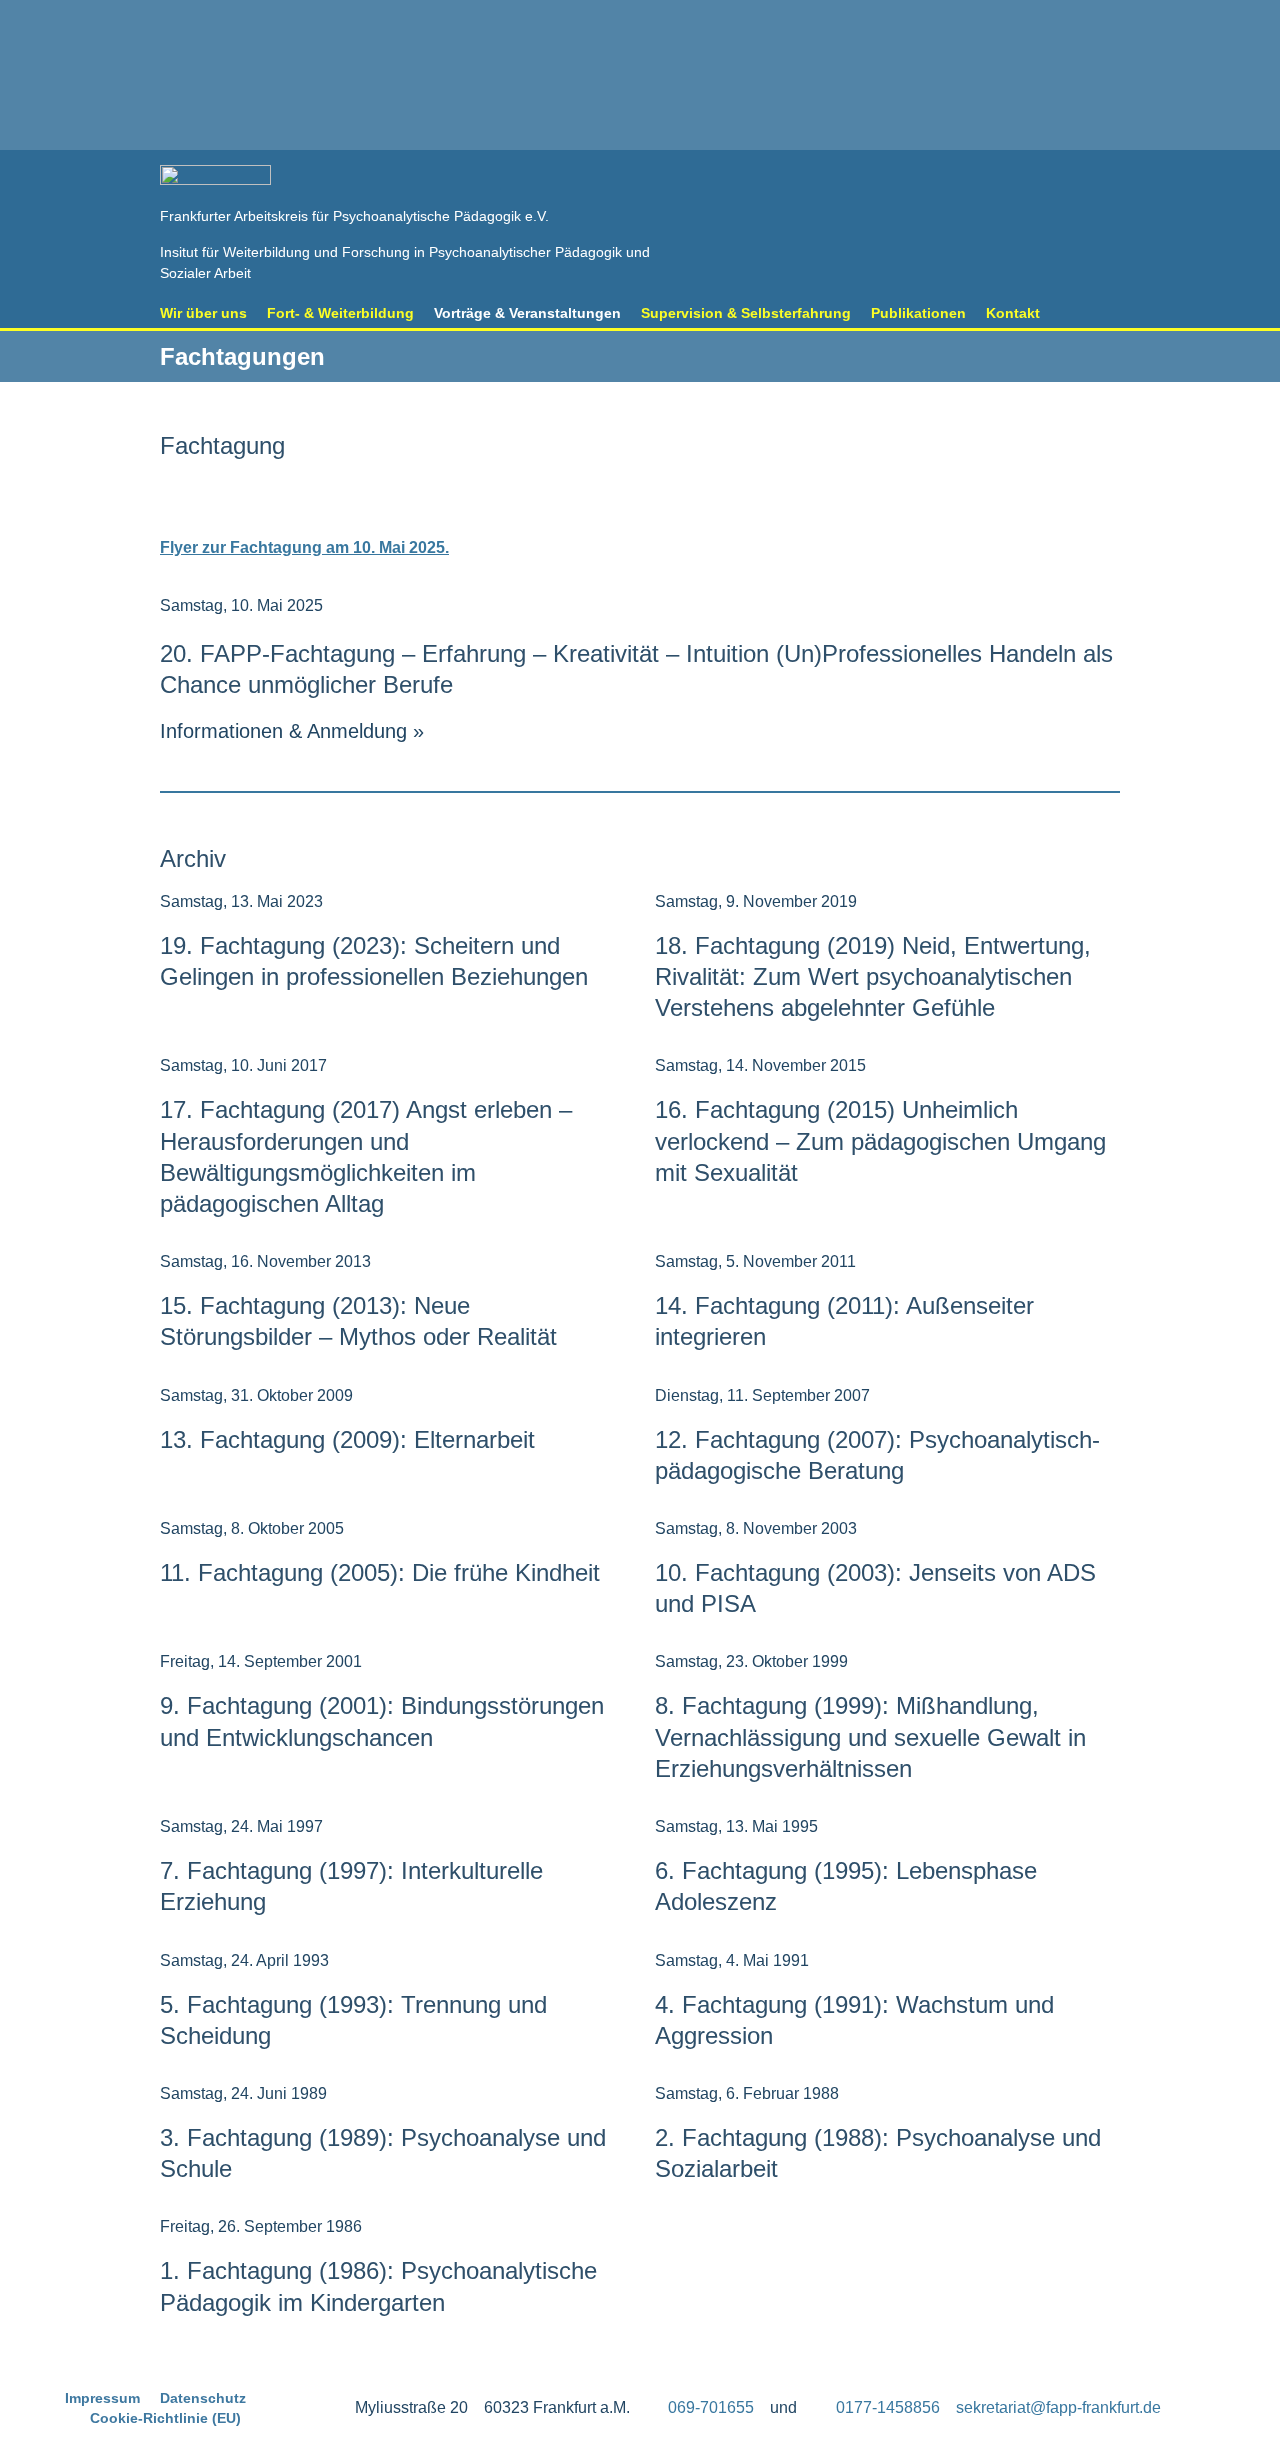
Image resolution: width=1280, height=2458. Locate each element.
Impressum (102, 2398)
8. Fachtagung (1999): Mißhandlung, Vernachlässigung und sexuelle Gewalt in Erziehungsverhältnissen (870, 1736)
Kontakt (1013, 313)
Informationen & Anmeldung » (292, 731)
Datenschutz (203, 2398)
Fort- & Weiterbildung (340, 313)
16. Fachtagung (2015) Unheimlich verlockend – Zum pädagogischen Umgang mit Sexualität (880, 1140)
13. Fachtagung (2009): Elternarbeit (347, 1439)
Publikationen (918, 313)
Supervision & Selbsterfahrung (746, 313)
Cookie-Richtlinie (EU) (165, 2418)
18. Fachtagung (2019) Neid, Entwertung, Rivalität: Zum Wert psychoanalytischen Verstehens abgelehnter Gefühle (873, 976)
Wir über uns (203, 313)
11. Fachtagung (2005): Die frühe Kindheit (380, 1572)
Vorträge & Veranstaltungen (527, 313)
